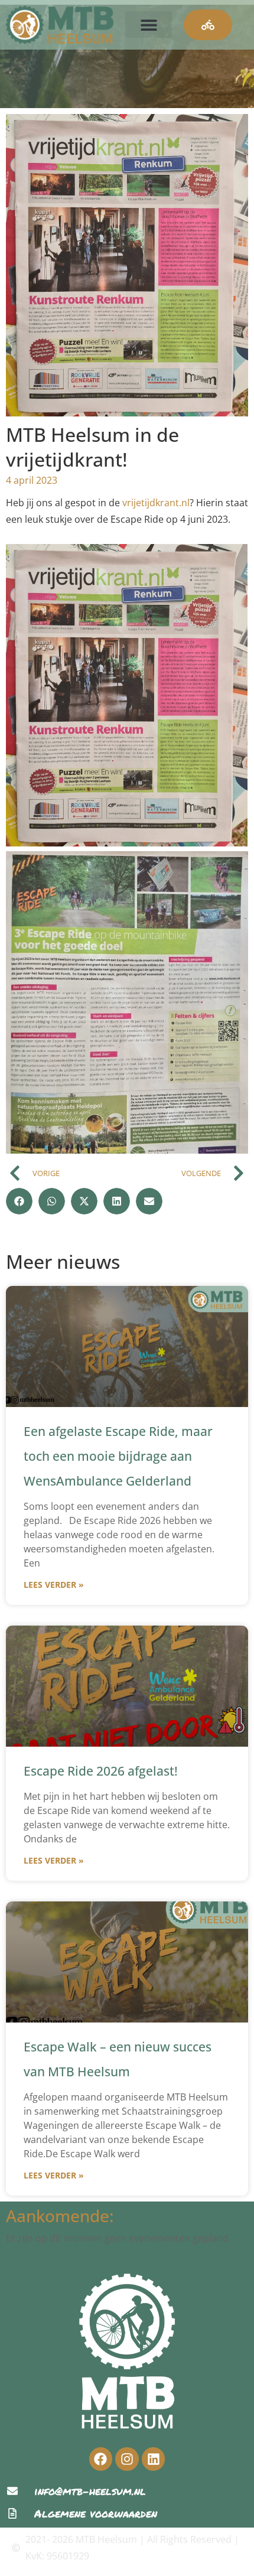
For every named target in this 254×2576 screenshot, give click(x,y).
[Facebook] (101, 2459)
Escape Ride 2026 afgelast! (101, 1771)
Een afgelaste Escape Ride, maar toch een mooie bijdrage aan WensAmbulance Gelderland (118, 1456)
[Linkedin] (154, 2459)
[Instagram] (127, 2459)
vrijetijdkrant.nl (156, 503)
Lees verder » (54, 1585)
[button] (149, 25)
